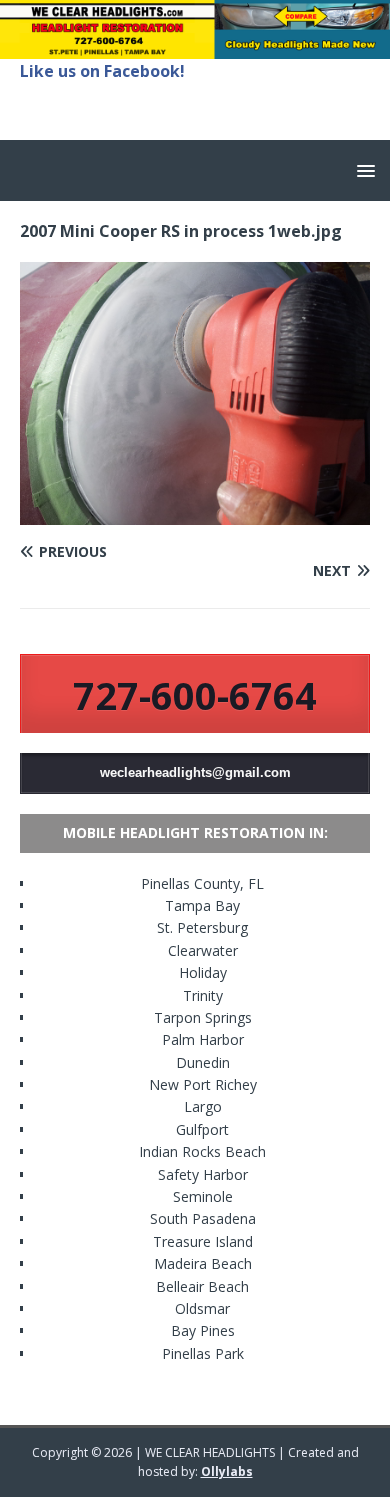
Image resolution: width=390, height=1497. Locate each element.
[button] (362, 169)
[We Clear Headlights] (195, 46)
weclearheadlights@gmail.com (195, 772)
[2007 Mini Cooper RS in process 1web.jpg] (195, 512)
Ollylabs (227, 1471)
